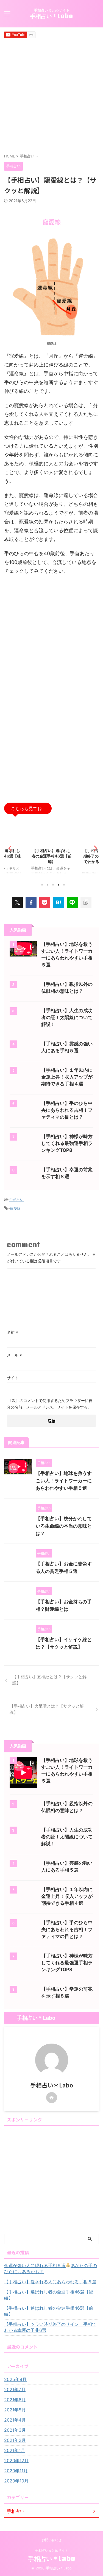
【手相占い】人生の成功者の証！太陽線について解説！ (67, 1017)
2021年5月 (15, 2410)
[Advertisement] (51, 96)
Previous (9, 848)
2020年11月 (16, 2471)
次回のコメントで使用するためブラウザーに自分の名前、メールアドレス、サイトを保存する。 (50, 1404)
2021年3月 (15, 2430)
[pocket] (45, 902)
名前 (12, 1332)
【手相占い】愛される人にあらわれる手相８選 (50, 2282)
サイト (13, 1378)
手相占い (16, 1200)
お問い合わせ (52, 2540)
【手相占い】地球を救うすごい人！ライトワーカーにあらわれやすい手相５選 (64, 1481)
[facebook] (31, 902)
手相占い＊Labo (51, 16)
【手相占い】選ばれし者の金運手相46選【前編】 (40, 856)
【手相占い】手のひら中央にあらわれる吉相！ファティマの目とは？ (67, 1110)
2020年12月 (16, 2461)
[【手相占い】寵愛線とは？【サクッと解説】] (59, 902)
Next (94, 848)
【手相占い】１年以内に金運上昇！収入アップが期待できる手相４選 (67, 1077)
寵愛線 (15, 1208)
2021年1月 (15, 2450)
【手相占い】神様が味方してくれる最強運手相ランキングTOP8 (67, 1143)
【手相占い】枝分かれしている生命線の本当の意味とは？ (64, 1526)
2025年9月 (15, 2379)
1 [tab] (42, 885)
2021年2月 (15, 2440)
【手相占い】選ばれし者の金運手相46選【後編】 (49, 2295)
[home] (52, 2098)
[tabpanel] (40, 849)
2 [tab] (48, 885)
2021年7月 (15, 2389)
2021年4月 (15, 2420)
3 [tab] (53, 885)
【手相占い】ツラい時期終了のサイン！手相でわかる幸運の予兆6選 (50, 2327)
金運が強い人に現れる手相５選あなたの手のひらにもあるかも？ (51, 2269)
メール (14, 1355)
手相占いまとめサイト (52, 2550)
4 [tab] (59, 885)
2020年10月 (16, 2481)
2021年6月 (15, 2400)
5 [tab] (64, 885)
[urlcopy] (86, 902)
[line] (72, 902)
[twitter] (17, 902)
